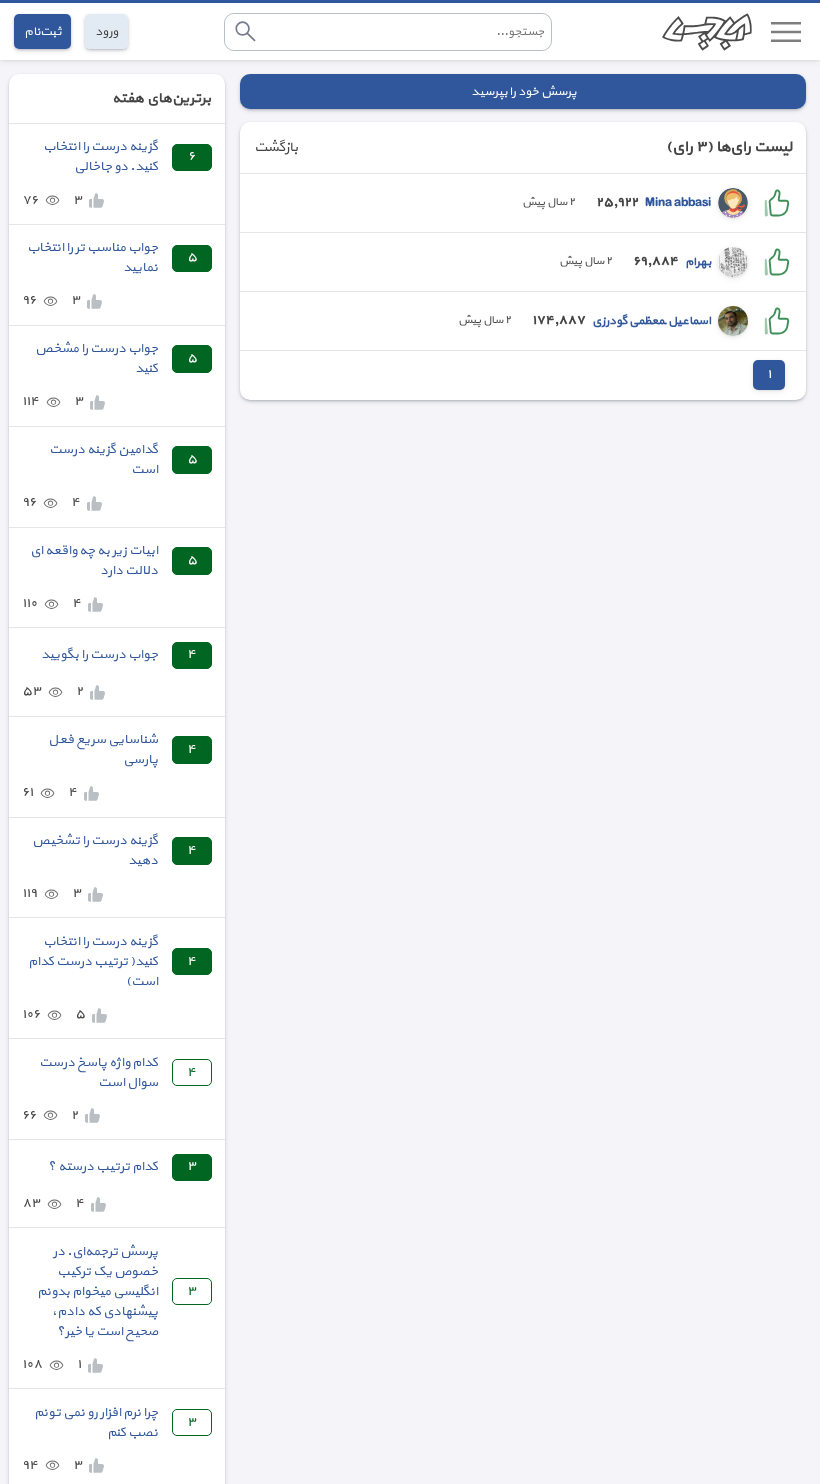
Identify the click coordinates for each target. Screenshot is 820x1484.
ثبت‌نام (42, 31)
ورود (106, 31)
